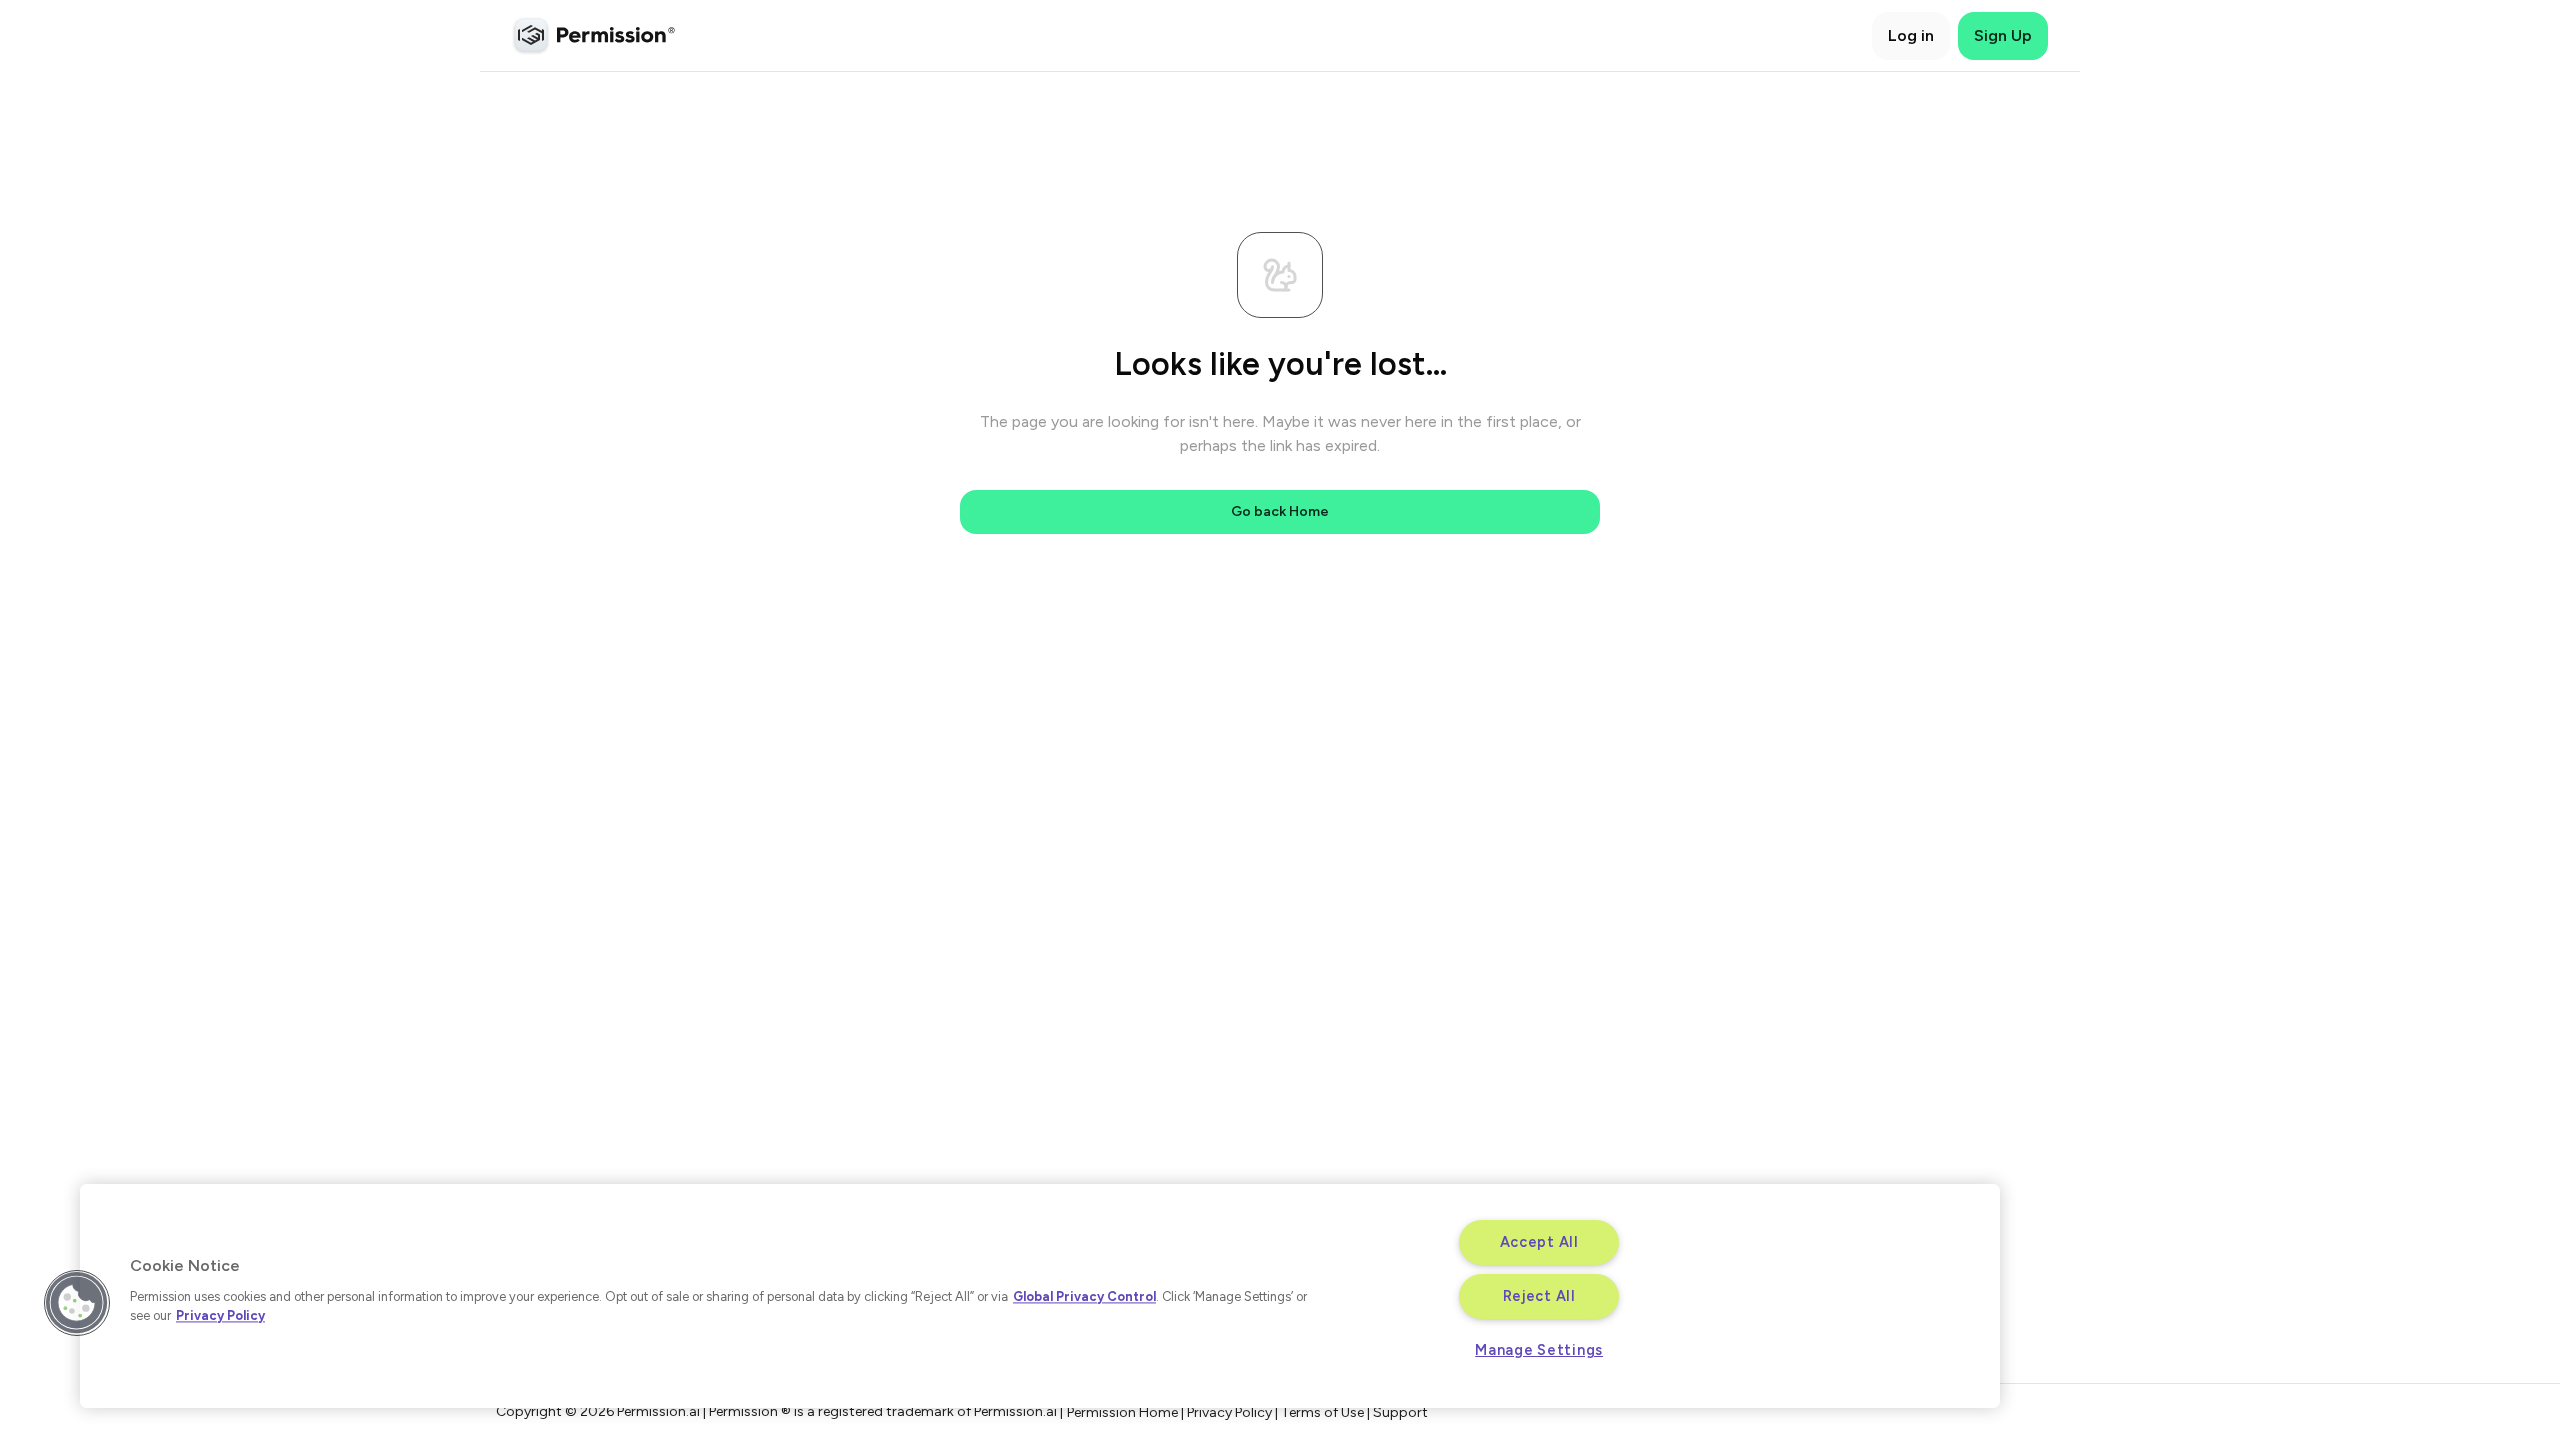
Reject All (1539, 1296)
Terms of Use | (1327, 1412)
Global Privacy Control (1084, 1296)
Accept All (1539, 1242)
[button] (77, 1303)
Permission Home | (1127, 1412)
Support (1400, 1412)
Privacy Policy (220, 1315)
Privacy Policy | (1234, 1412)
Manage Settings (1539, 1350)
